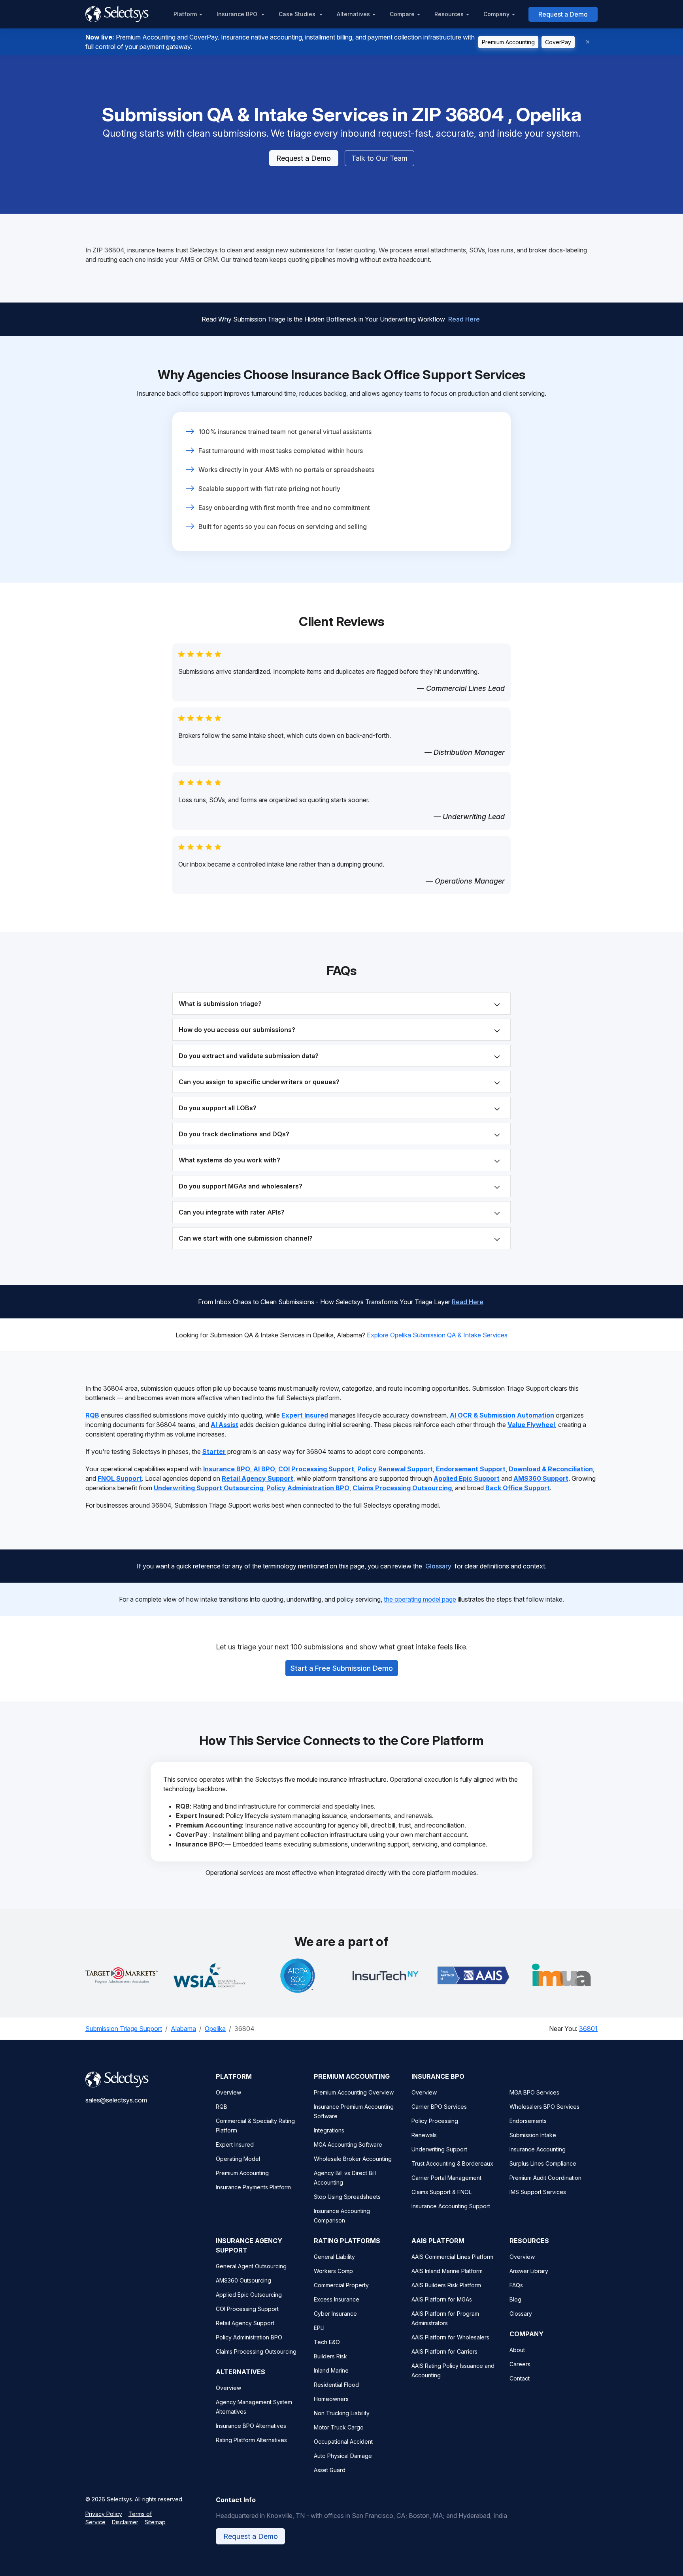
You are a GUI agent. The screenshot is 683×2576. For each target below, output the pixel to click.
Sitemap (155, 2522)
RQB (222, 2107)
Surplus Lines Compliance (543, 2163)
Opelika (215, 2029)
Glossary (438, 1566)
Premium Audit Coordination (545, 2178)
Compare (402, 14)
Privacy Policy (104, 2514)
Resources (449, 14)
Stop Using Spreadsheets (347, 2197)
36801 (588, 2029)
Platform (185, 14)
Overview (228, 2092)
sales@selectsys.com (116, 2100)
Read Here (464, 319)
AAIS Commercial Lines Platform (452, 2257)
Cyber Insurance (335, 2314)
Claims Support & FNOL (441, 2192)
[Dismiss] (588, 42)
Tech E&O (327, 2342)
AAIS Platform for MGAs (442, 2299)
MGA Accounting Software (348, 2144)
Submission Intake (533, 2135)
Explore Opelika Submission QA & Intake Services (437, 1335)
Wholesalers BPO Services (544, 2107)
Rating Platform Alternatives (251, 2440)
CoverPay (558, 42)
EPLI (319, 2328)
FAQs (516, 2285)
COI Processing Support (247, 2309)
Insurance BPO (238, 14)
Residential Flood (336, 2385)
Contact (520, 2378)
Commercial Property (341, 2285)
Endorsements (528, 2121)
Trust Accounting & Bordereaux (452, 2163)
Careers (520, 2364)
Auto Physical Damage (343, 2456)
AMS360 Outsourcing (243, 2280)
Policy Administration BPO (249, 2337)
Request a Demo (563, 14)
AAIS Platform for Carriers (444, 2351)
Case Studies (298, 14)
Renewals (424, 2135)
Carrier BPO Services (439, 2107)
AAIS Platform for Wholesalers (450, 2337)
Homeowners (331, 2399)
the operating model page (420, 1599)
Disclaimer (125, 2522)
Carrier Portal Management (446, 2178)
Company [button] (496, 14)
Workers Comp (333, 2271)
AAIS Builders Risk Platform (446, 2285)
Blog (515, 2299)
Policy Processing (435, 2121)
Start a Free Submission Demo (342, 1668)
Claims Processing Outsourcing (256, 2351)
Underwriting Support (439, 2149)
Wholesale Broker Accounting (353, 2159)
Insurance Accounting (538, 2149)
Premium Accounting (508, 42)
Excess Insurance (337, 2299)
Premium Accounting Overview (354, 2092)
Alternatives (353, 14)
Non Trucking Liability (342, 2413)
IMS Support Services (538, 2192)
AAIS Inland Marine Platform (447, 2271)
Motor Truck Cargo (339, 2427)
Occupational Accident (343, 2442)
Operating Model (238, 2159)
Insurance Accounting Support (451, 2206)
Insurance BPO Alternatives (251, 2426)
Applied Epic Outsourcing (249, 2295)
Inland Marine (331, 2370)
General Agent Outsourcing (251, 2266)
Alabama (183, 2029)
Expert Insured (235, 2144)
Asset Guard (330, 2470)
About (517, 2350)
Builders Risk (330, 2356)
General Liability (334, 2257)
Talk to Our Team (379, 158)
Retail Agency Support (245, 2323)
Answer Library (529, 2271)
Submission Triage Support (124, 2029)
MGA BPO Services (534, 2092)
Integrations (329, 2130)
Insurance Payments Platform (253, 2187)
